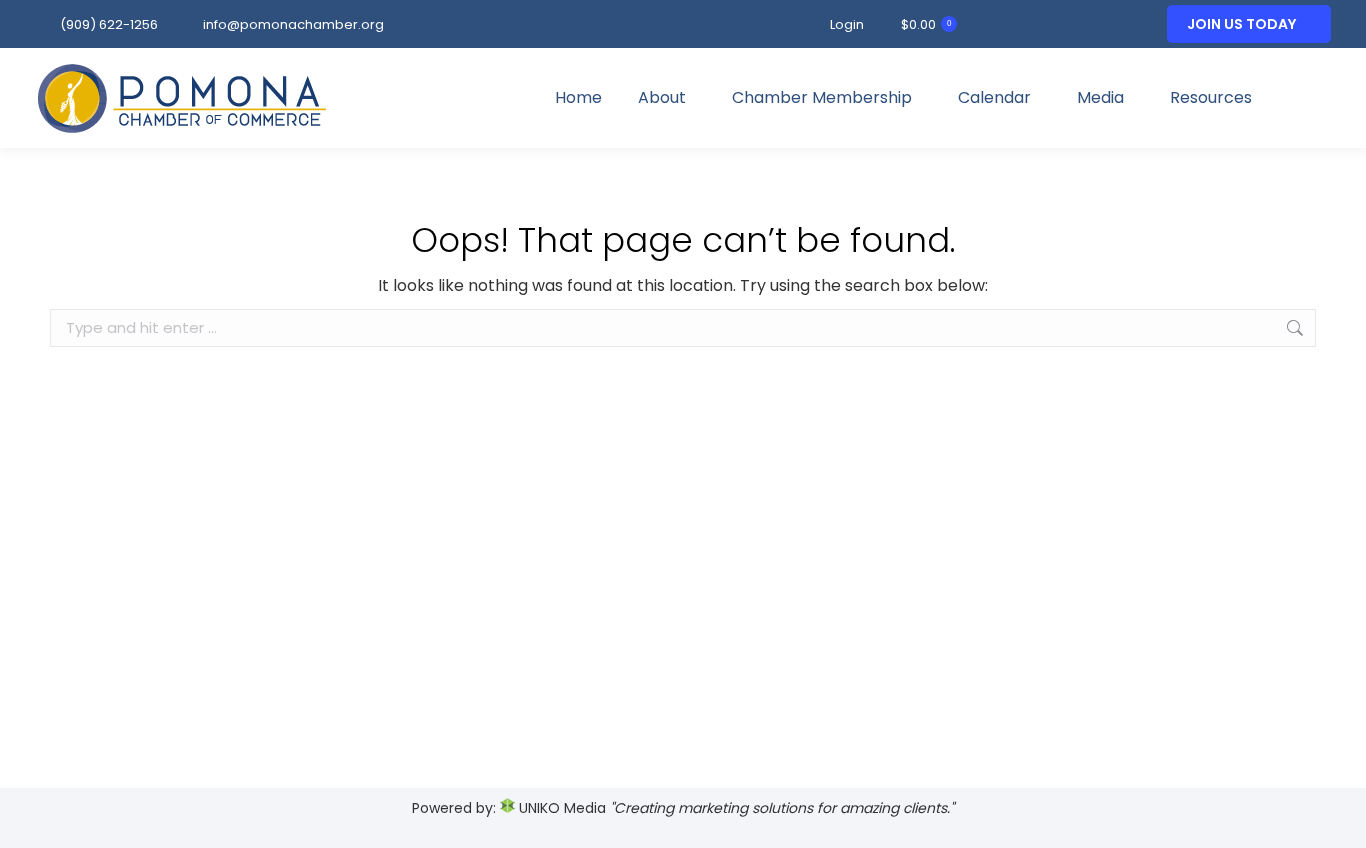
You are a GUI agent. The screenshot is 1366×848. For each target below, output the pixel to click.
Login (847, 24)
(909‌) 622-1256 (109, 24)
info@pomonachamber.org (293, 24)
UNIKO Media (560, 808)
